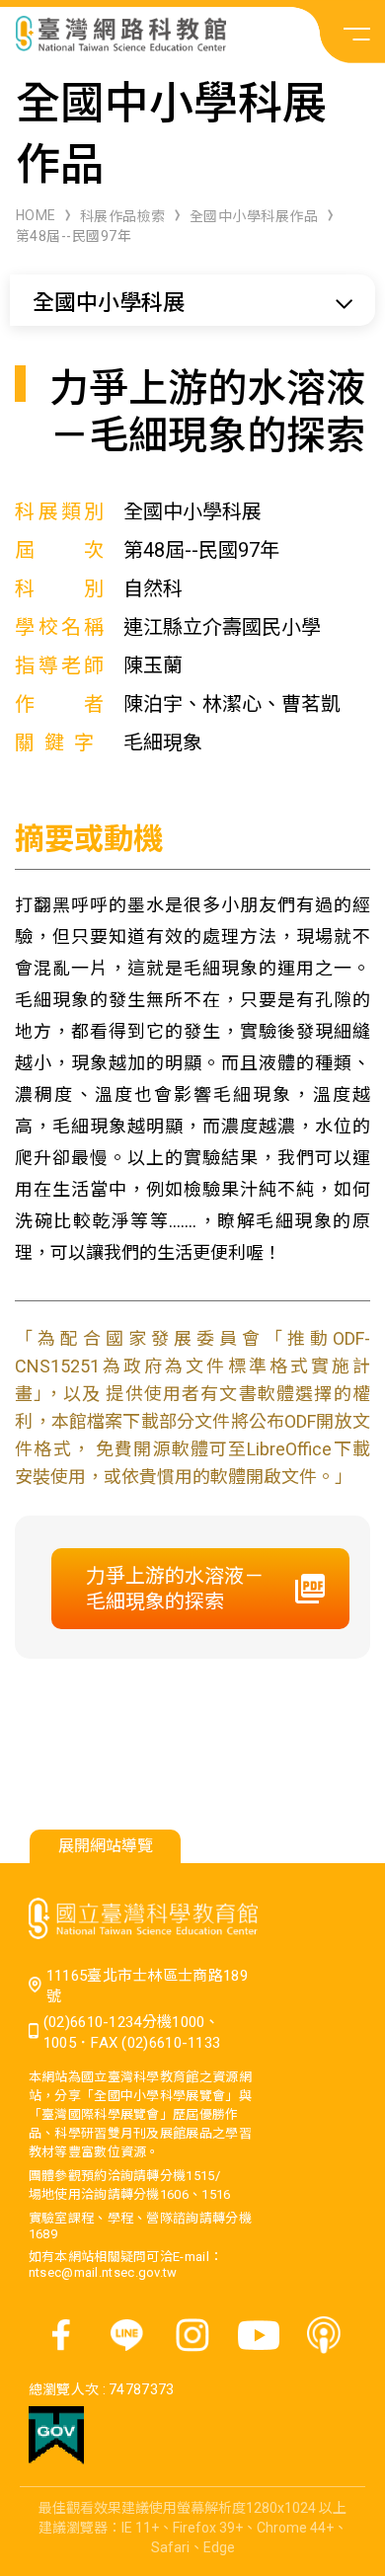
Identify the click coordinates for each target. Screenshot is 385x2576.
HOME (36, 215)
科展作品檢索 (123, 216)
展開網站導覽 (106, 1846)
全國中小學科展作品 (254, 216)
